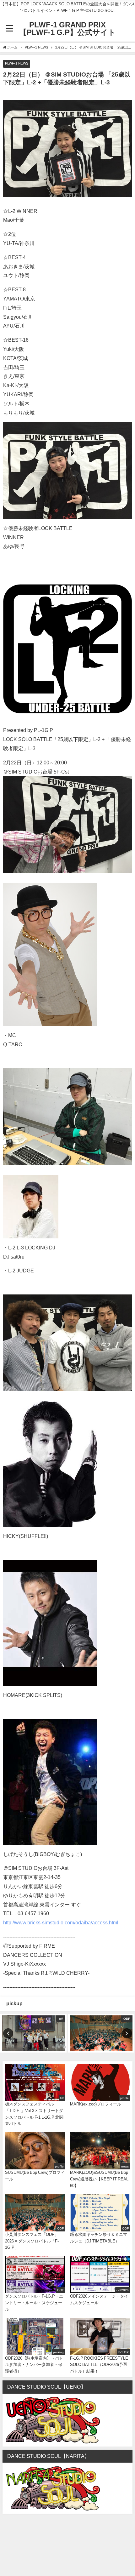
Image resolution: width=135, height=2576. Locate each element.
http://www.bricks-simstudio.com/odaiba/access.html (61, 1922)
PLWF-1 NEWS (17, 63)
